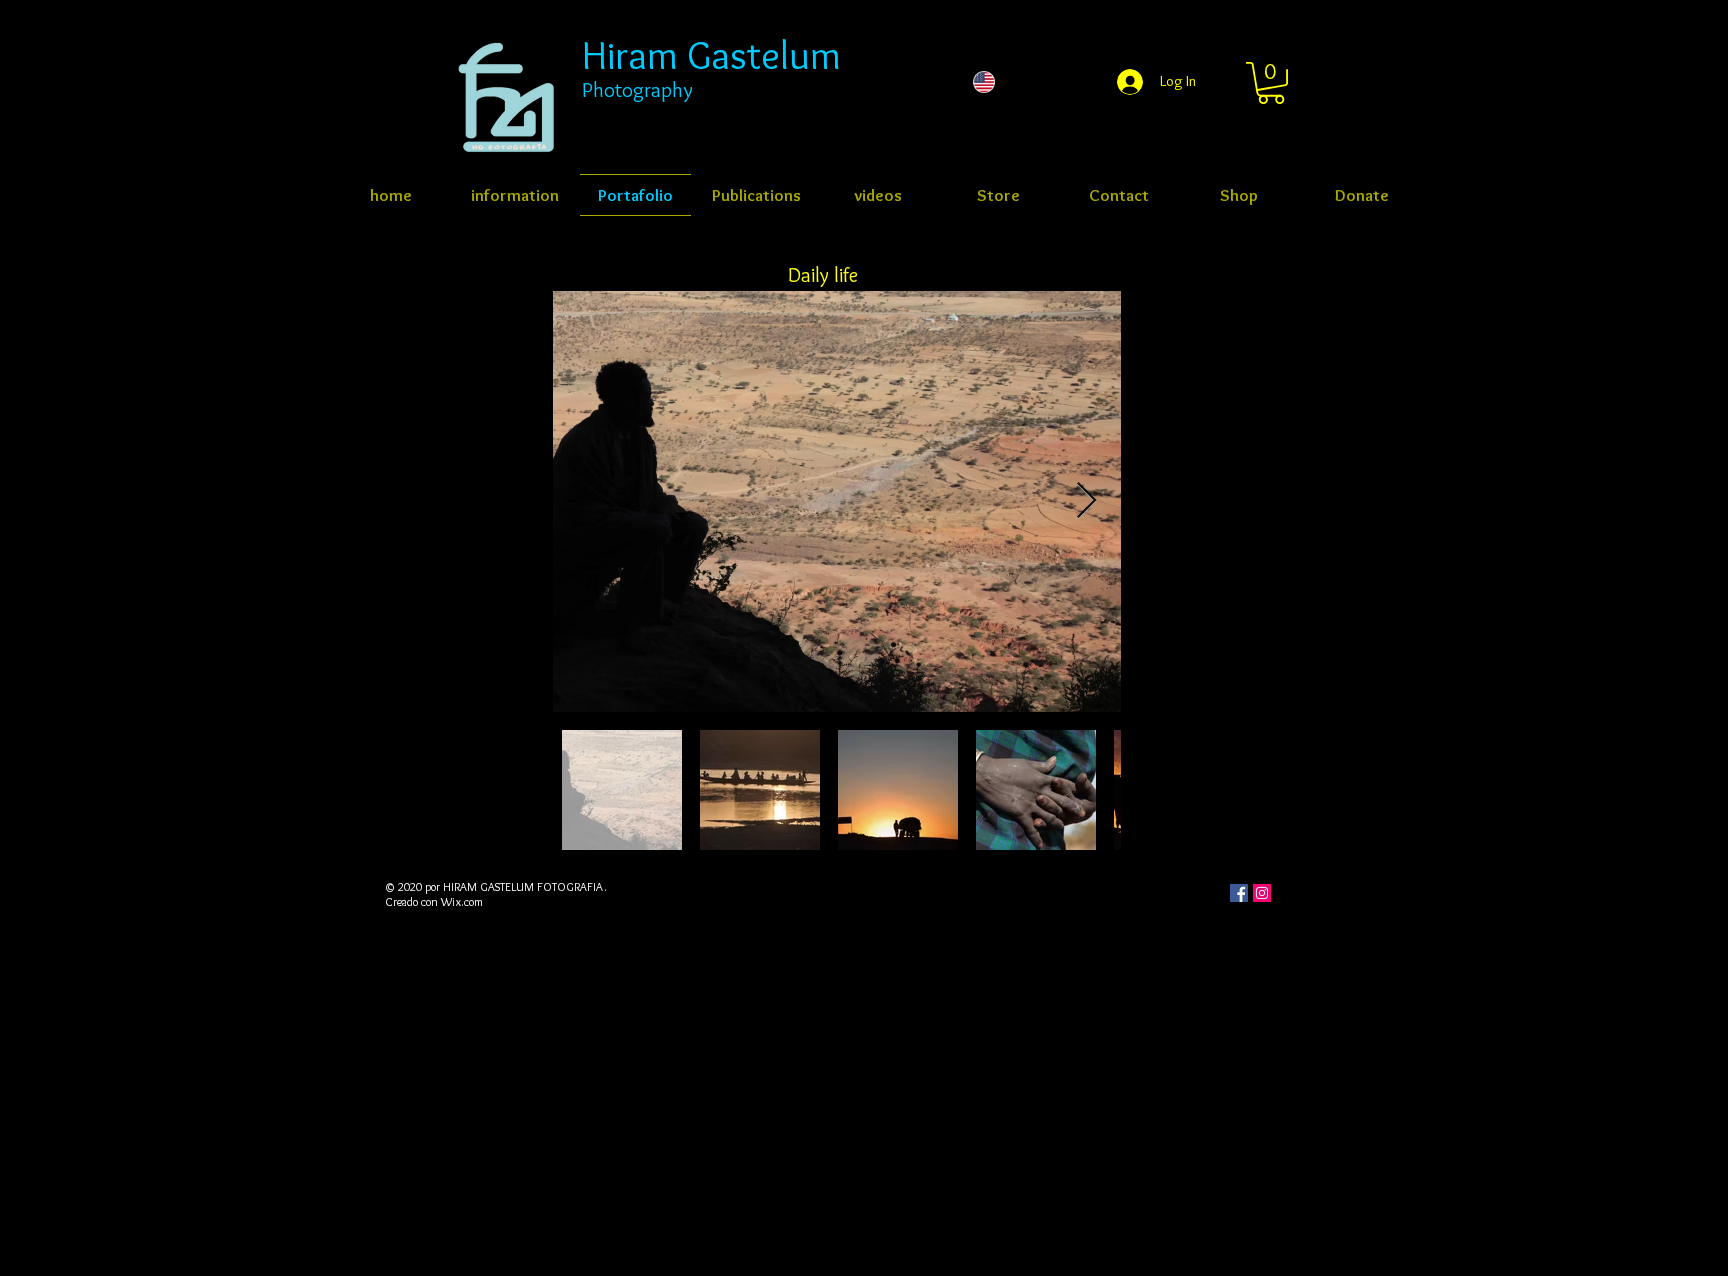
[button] (1271, 83)
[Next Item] (1086, 501)
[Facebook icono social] (1239, 893)
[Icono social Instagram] (1262, 893)
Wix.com (462, 901)
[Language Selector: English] (1024, 82)
